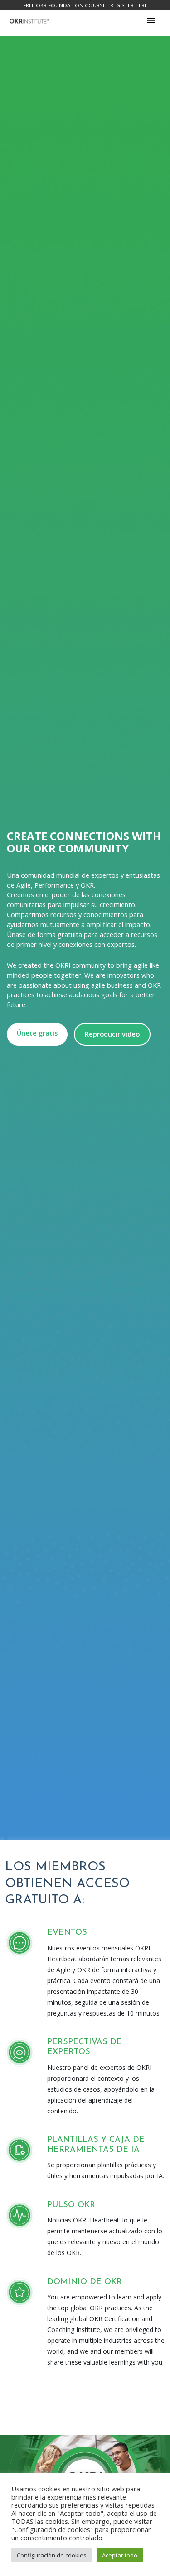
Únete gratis (37, 1033)
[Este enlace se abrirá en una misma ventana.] (29, 20)
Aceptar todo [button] (120, 2555)
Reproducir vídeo (112, 1034)
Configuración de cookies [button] (52, 2555)
